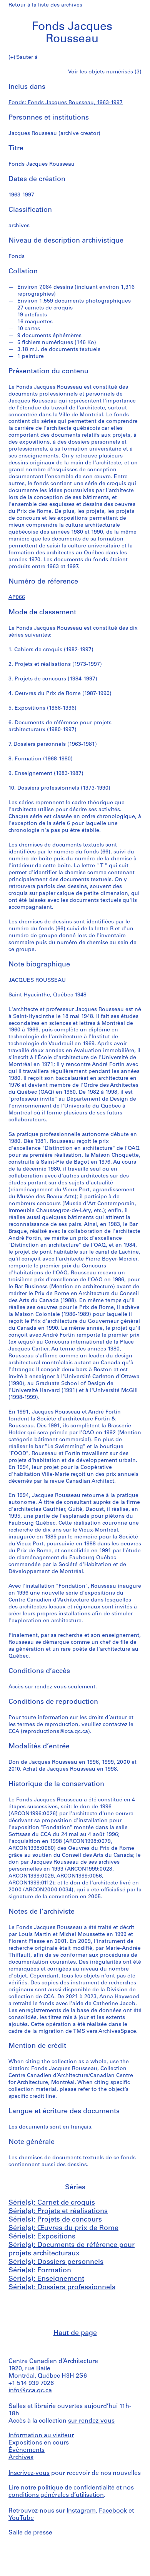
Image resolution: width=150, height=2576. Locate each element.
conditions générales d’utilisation (56, 2495)
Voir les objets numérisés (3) (105, 72)
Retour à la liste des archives (45, 5)
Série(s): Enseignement (46, 2279)
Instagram (81, 2511)
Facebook (113, 2511)
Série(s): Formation (40, 2271)
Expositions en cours (39, 2443)
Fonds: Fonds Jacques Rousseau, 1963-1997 (66, 103)
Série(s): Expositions (42, 2237)
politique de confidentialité (76, 2488)
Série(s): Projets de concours (55, 2220)
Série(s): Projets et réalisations (58, 2212)
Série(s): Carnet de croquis (52, 2203)
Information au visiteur (41, 2436)
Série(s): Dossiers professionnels (62, 2288)
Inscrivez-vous (29, 2473)
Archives (21, 2458)
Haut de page (75, 2333)
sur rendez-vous (91, 2421)
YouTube (21, 2518)
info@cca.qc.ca (30, 2391)
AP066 (17, 598)
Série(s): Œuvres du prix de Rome (63, 2228)
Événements (27, 2450)
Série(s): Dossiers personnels (56, 2262)
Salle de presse (30, 2533)
